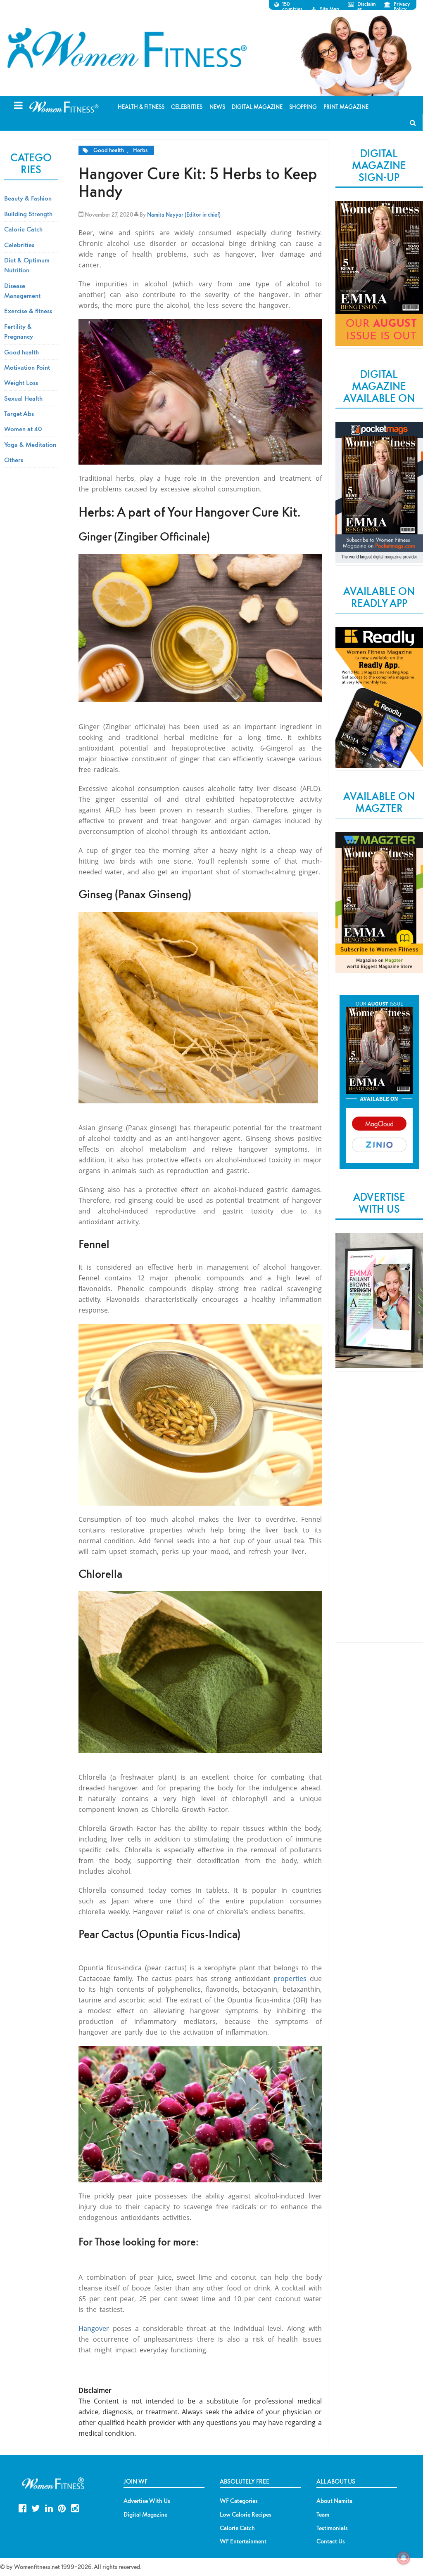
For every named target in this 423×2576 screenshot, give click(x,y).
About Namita (334, 2501)
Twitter (36, 2507)
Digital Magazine (145, 2515)
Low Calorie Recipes (246, 2515)
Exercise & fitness (28, 311)
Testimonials (332, 2528)
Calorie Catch (23, 229)
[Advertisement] (379, 1514)
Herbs (140, 150)
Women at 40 (23, 429)
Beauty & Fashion (28, 198)
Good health (109, 150)
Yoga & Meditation (30, 444)
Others (14, 460)
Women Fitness (127, 48)
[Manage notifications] (404, 2558)
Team (323, 2515)
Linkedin (49, 2507)
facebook (23, 2507)
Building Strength (28, 214)
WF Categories (239, 2501)
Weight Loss (21, 383)
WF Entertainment (243, 2541)
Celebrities (19, 245)
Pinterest (62, 2507)
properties (290, 1979)
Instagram (75, 2507)
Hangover (94, 2328)
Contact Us (331, 2541)
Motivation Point (27, 367)
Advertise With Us (147, 2501)
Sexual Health (23, 398)
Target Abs (19, 413)
